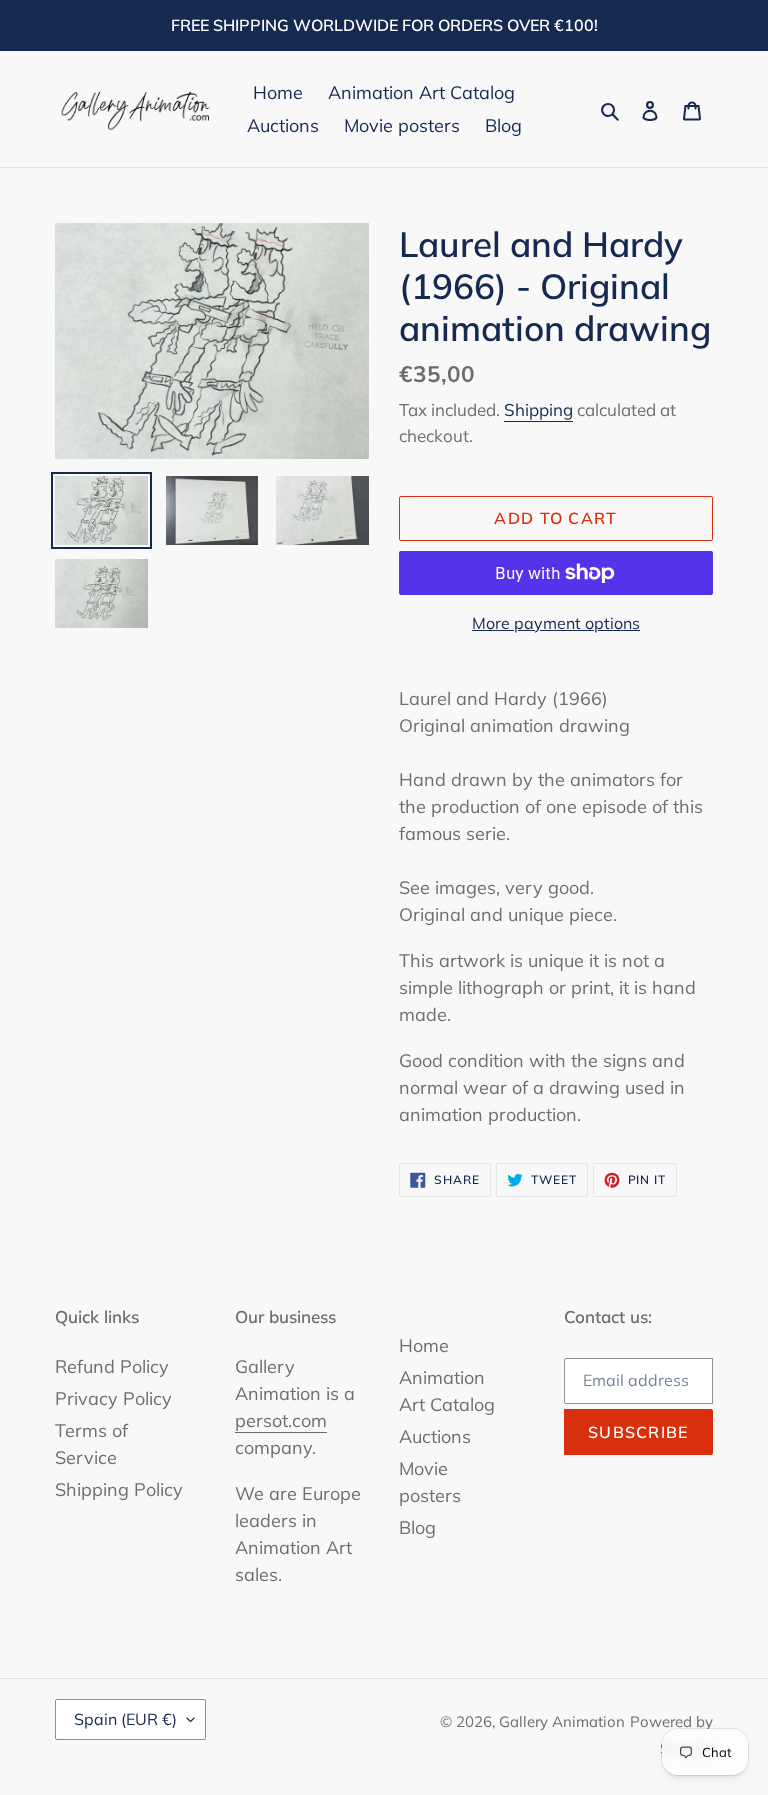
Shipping (538, 409)
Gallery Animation (562, 1721)
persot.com (281, 1420)
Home (424, 1345)
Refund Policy (112, 1366)
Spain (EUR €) (125, 1719)
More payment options (556, 623)
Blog (417, 1527)
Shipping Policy (119, 1489)
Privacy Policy (113, 1398)
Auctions (435, 1436)
